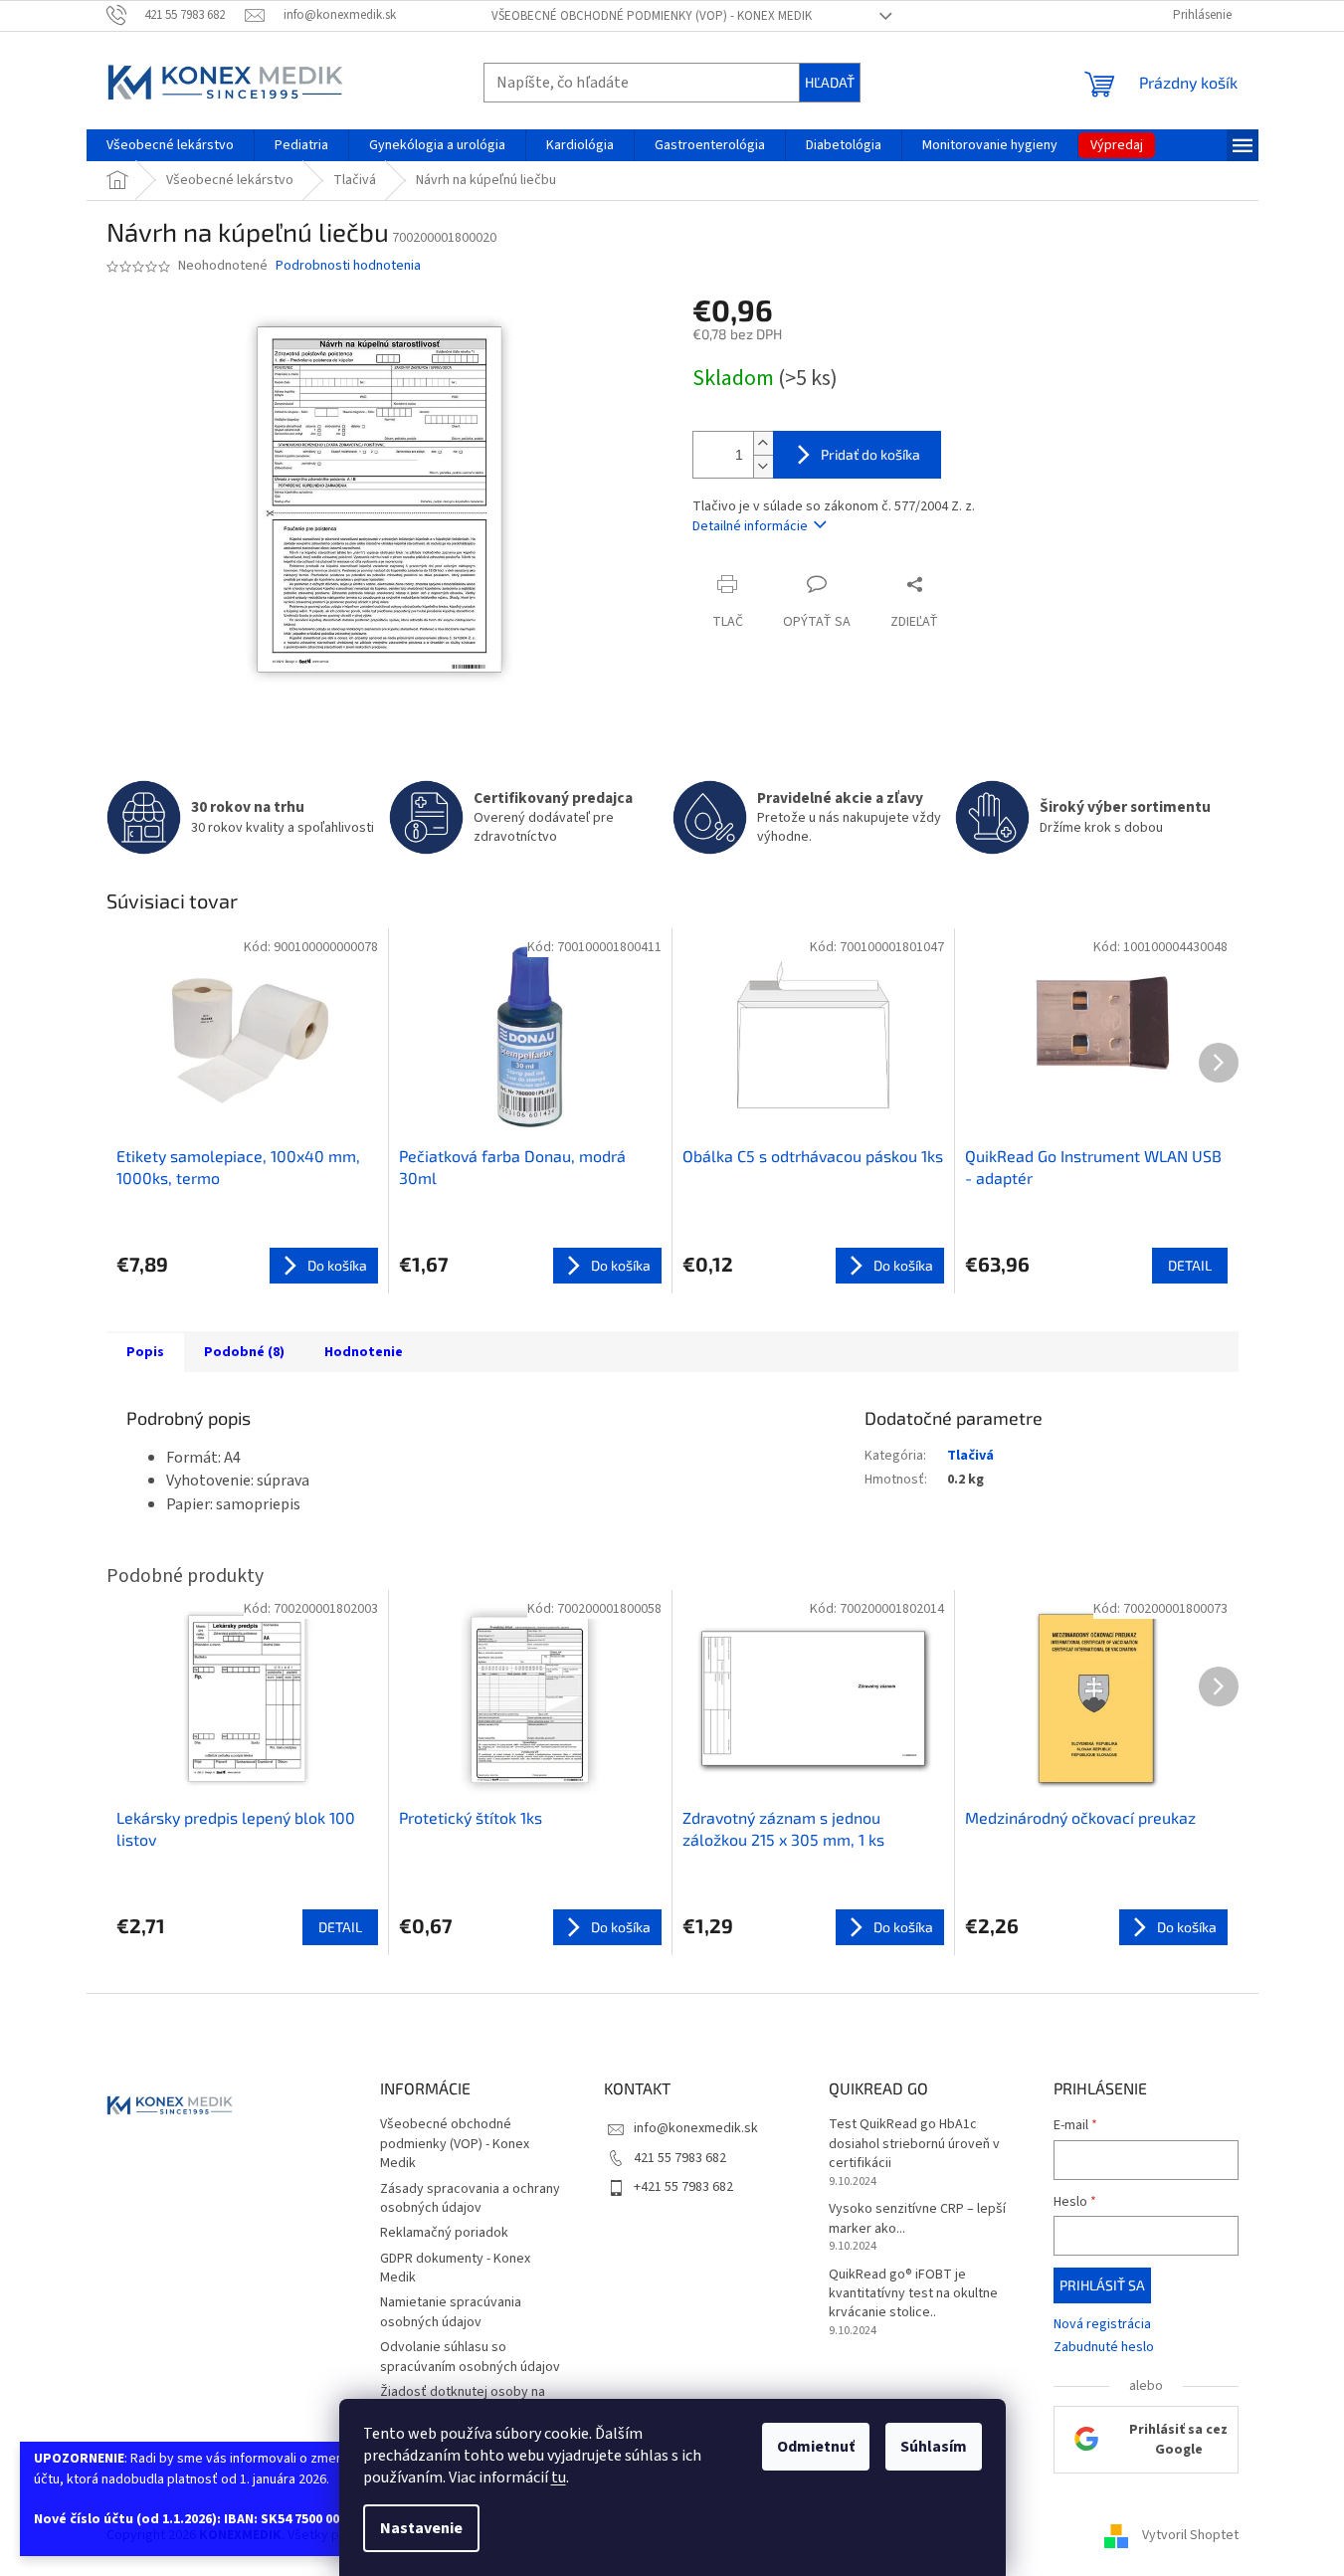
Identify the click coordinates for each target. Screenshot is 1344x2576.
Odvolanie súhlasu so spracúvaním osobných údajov (470, 2357)
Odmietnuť (816, 2447)
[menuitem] (170, 145)
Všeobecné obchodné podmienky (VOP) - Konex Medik (652, 16)
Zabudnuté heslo (1104, 2348)
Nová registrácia (1102, 2325)
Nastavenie (421, 2528)
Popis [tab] (145, 1352)
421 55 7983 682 (680, 2158)
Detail (1190, 1265)
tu (559, 2477)
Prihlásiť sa (1102, 2285)
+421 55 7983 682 (683, 2187)
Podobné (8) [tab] (244, 1352)
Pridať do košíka (870, 454)
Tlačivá (970, 1456)
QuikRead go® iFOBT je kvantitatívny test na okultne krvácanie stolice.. (913, 2294)
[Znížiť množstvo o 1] (763, 466)
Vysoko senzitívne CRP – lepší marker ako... (917, 2219)
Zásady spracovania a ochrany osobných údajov (470, 2198)
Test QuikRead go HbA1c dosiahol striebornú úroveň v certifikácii (914, 2144)
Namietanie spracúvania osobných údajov (451, 2312)
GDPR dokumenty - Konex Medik (455, 2268)
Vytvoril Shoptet (1190, 2535)
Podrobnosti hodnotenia (348, 266)
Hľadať (830, 82)
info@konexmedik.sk (696, 2128)
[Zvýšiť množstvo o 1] (763, 443)
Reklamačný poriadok (444, 2233)
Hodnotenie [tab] (364, 1352)
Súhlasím (934, 2447)
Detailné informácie (750, 526)
